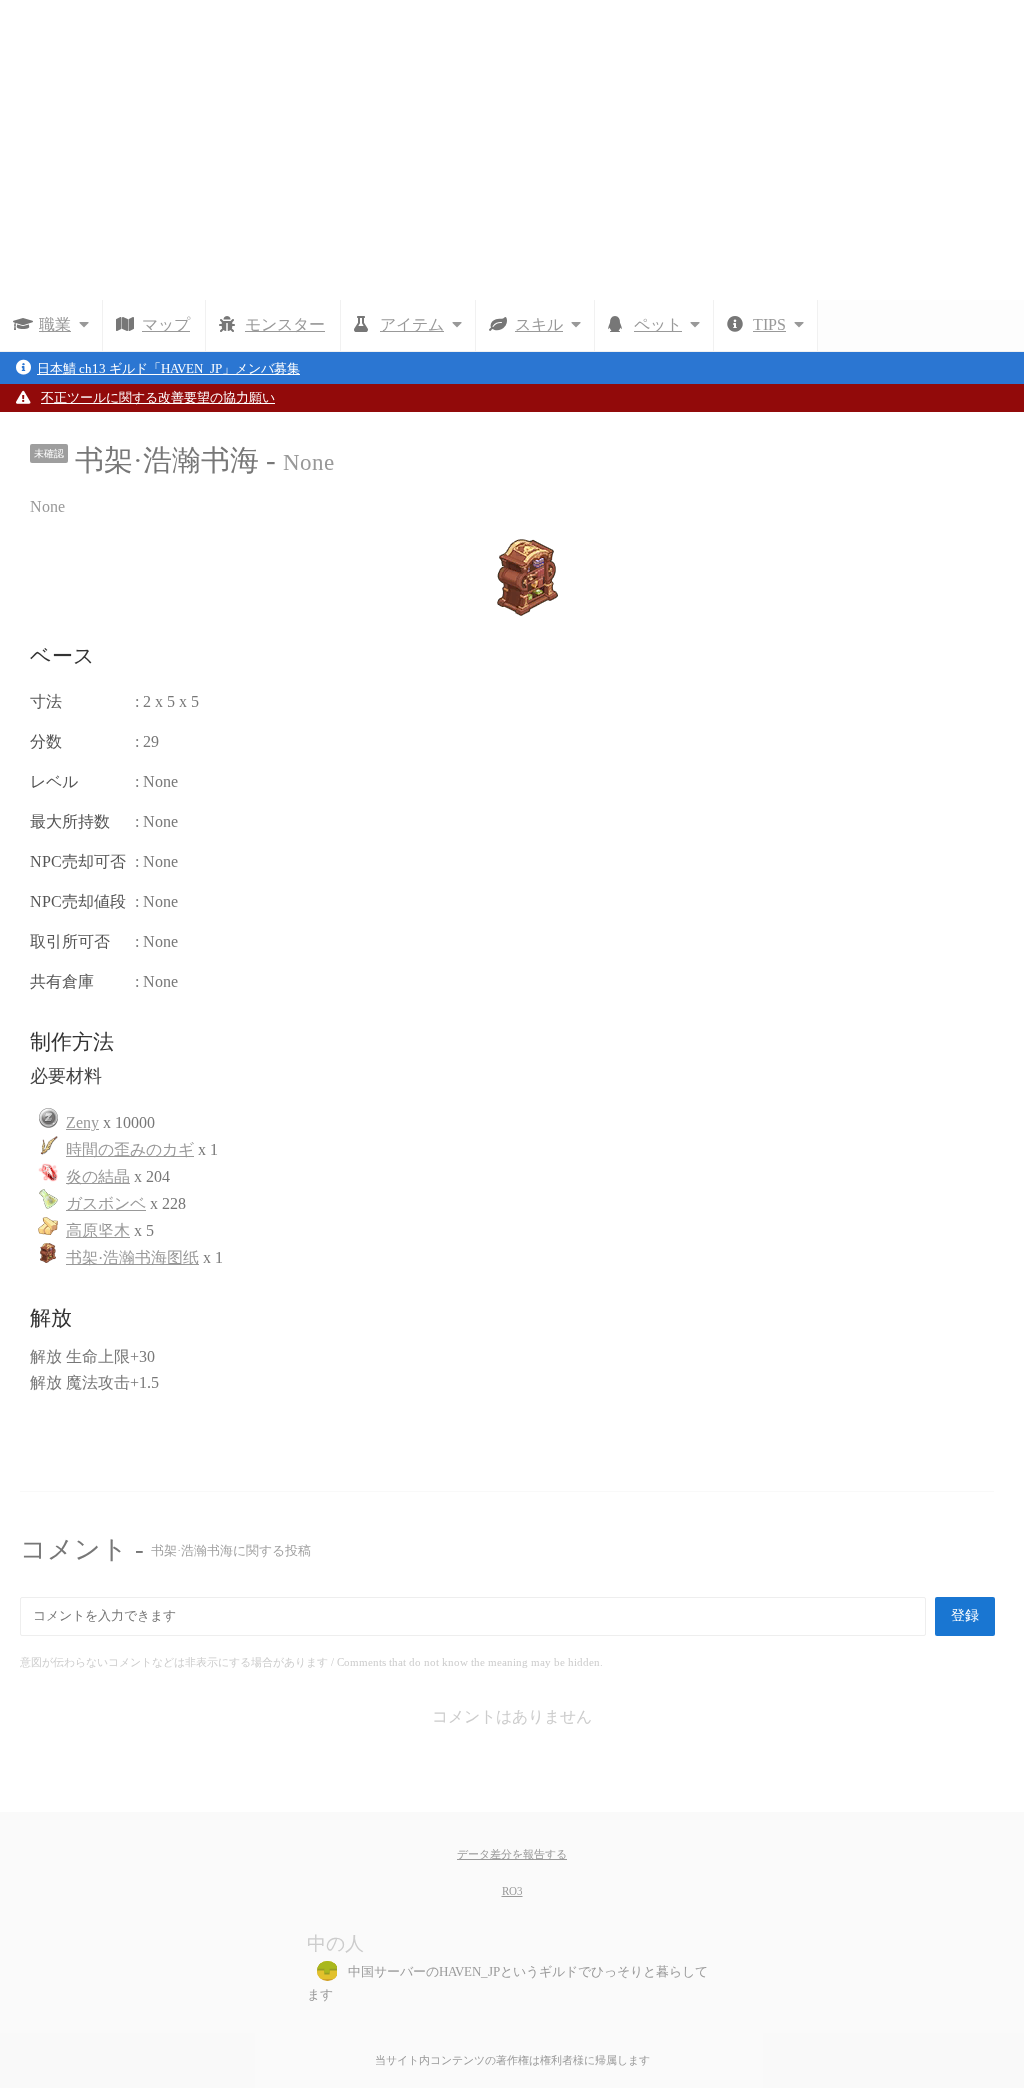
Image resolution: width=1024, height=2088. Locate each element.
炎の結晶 (98, 1176)
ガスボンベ (106, 1203)
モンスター (285, 324)
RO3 (512, 1891)
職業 (55, 324)
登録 (965, 1615)
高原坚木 (98, 1230)
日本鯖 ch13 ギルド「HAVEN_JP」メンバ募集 (168, 369)
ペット (658, 324)
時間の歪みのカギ (130, 1149)
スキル (539, 324)
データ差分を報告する (512, 1854)
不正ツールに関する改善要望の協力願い (158, 398)
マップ (166, 324)
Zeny (82, 1122)
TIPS (769, 324)
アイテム (412, 324)
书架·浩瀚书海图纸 (132, 1257)
